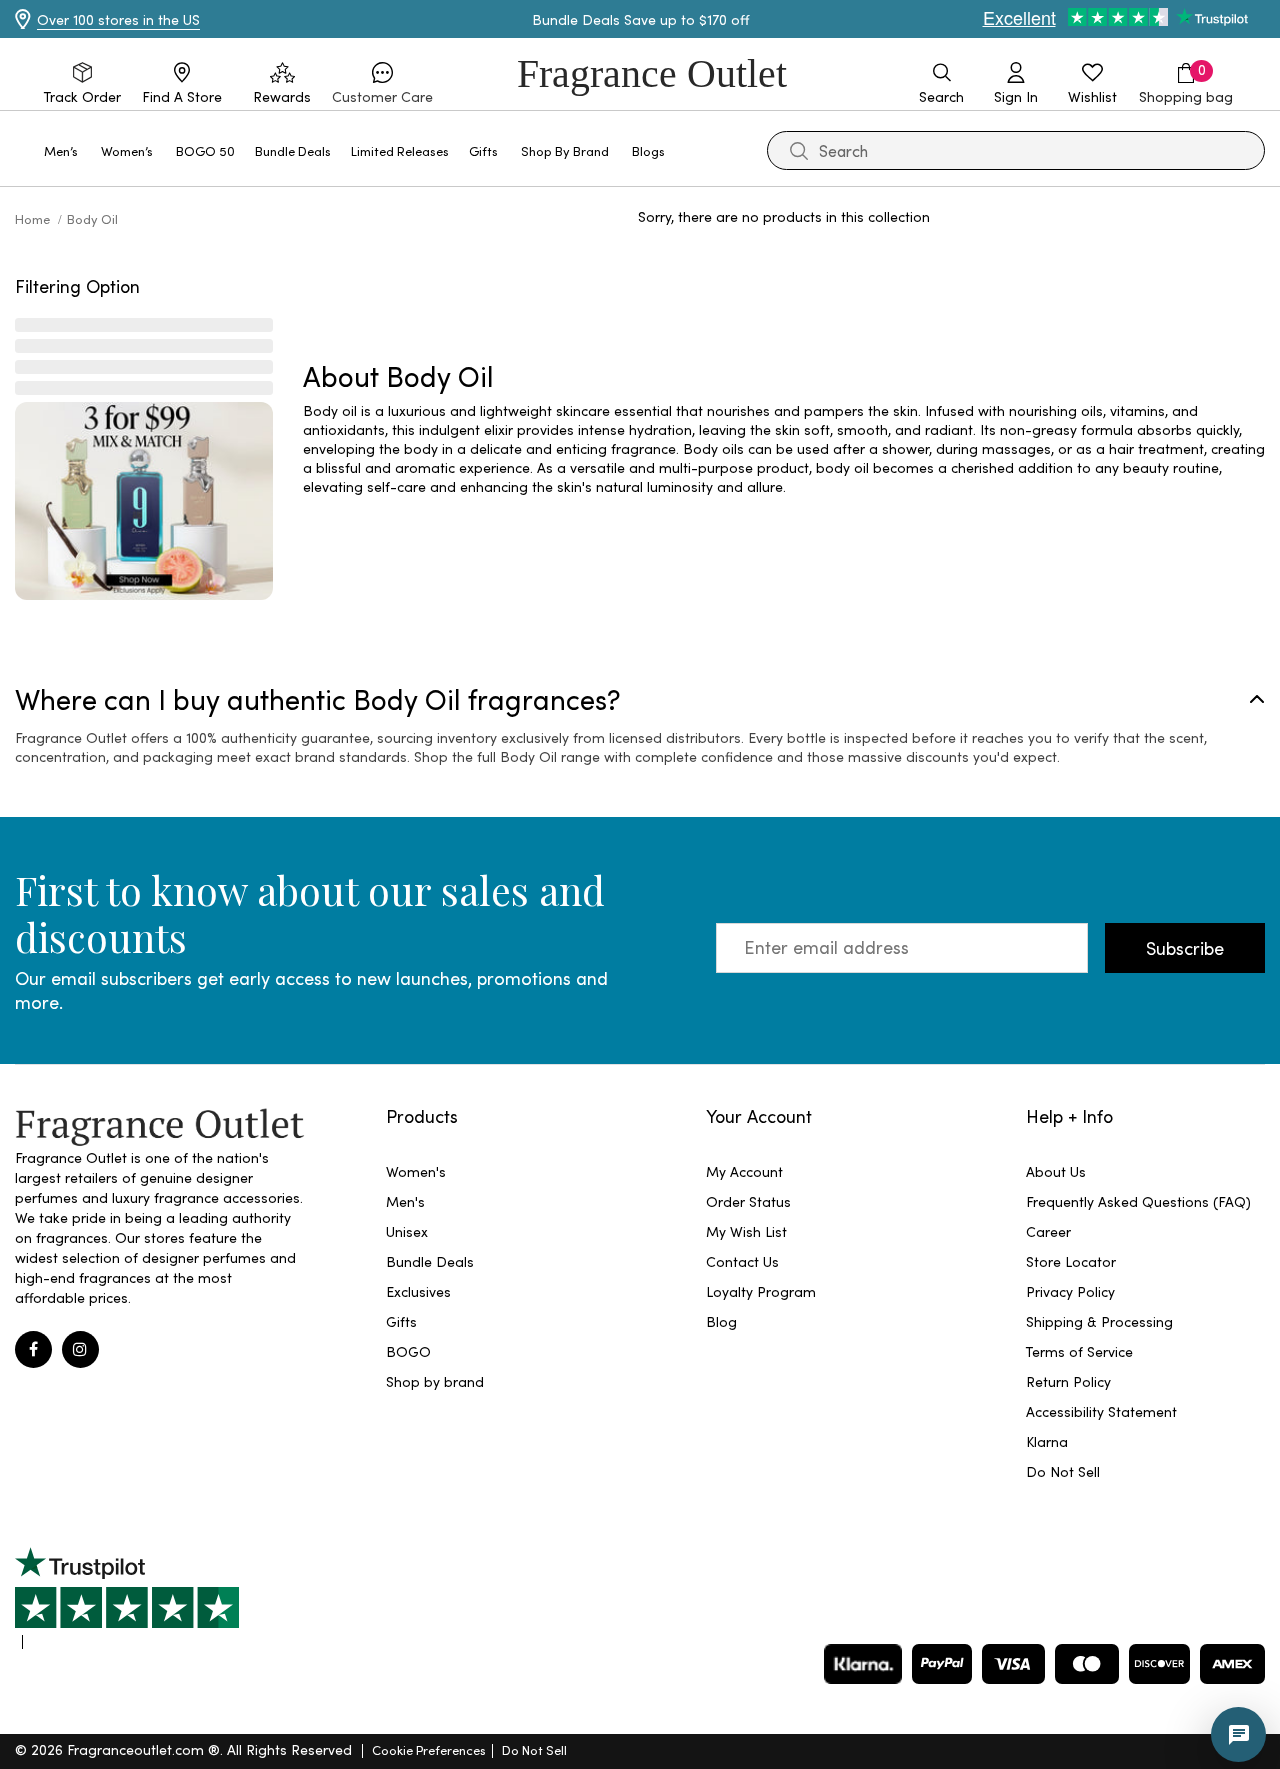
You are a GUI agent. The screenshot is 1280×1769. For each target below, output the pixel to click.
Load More (811, 282)
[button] (382, 84)
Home (34, 218)
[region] (784, 448)
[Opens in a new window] (127, 1598)
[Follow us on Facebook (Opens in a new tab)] (33, 1349)
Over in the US (118, 19)
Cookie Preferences (429, 1749)
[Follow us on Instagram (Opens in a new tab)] (80, 1349)
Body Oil (92, 218)
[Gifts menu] (510, 149)
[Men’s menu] (90, 149)
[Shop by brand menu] (621, 149)
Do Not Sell (534, 1749)
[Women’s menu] (165, 149)
